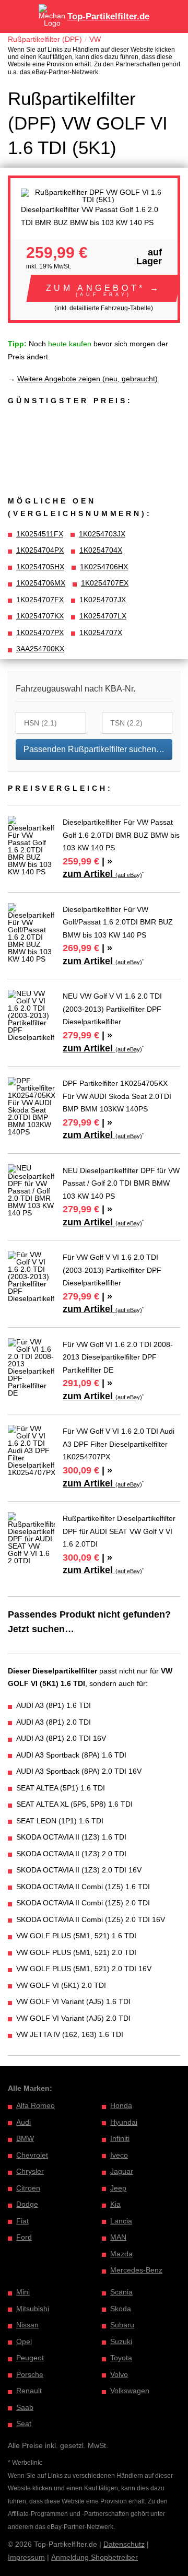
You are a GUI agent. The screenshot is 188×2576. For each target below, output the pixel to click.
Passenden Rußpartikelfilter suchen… (94, 749)
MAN (118, 2237)
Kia (115, 2204)
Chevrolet (32, 2155)
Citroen (28, 2188)
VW (95, 39)
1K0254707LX (103, 616)
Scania (121, 2292)
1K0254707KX (40, 616)
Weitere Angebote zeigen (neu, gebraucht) (87, 379)
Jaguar (122, 2171)
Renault (29, 2391)
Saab (25, 2407)
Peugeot (30, 2358)
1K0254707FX (40, 600)
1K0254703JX (102, 534)
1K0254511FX (40, 534)
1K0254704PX (40, 550)
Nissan (27, 2325)
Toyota (121, 2358)
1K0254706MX (41, 583)
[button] (104, 288)
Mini (23, 2292)
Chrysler (30, 2171)
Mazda (121, 2254)
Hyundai (124, 2122)
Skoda (121, 2309)
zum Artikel (102, 874)
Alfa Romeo (36, 2105)
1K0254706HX (104, 567)
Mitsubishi (33, 2309)
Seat (24, 2423)
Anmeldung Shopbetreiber (95, 2557)
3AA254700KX (40, 649)
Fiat (22, 2221)
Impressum (26, 2557)
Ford (24, 2237)
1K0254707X (101, 633)
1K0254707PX (40, 633)
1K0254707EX (105, 583)
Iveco (119, 2155)
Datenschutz (124, 2544)
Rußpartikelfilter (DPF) (45, 39)
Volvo (119, 2374)
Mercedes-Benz (136, 2270)
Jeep (118, 2188)
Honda (121, 2105)
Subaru (122, 2325)
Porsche (30, 2374)
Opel (24, 2341)
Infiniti (120, 2138)
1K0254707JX (103, 600)
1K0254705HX (40, 567)
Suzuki (121, 2341)
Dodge (27, 2204)
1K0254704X (101, 550)
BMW (25, 2138)
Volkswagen (130, 2391)
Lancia (121, 2221)
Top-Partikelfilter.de (108, 16)
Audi (23, 2122)
